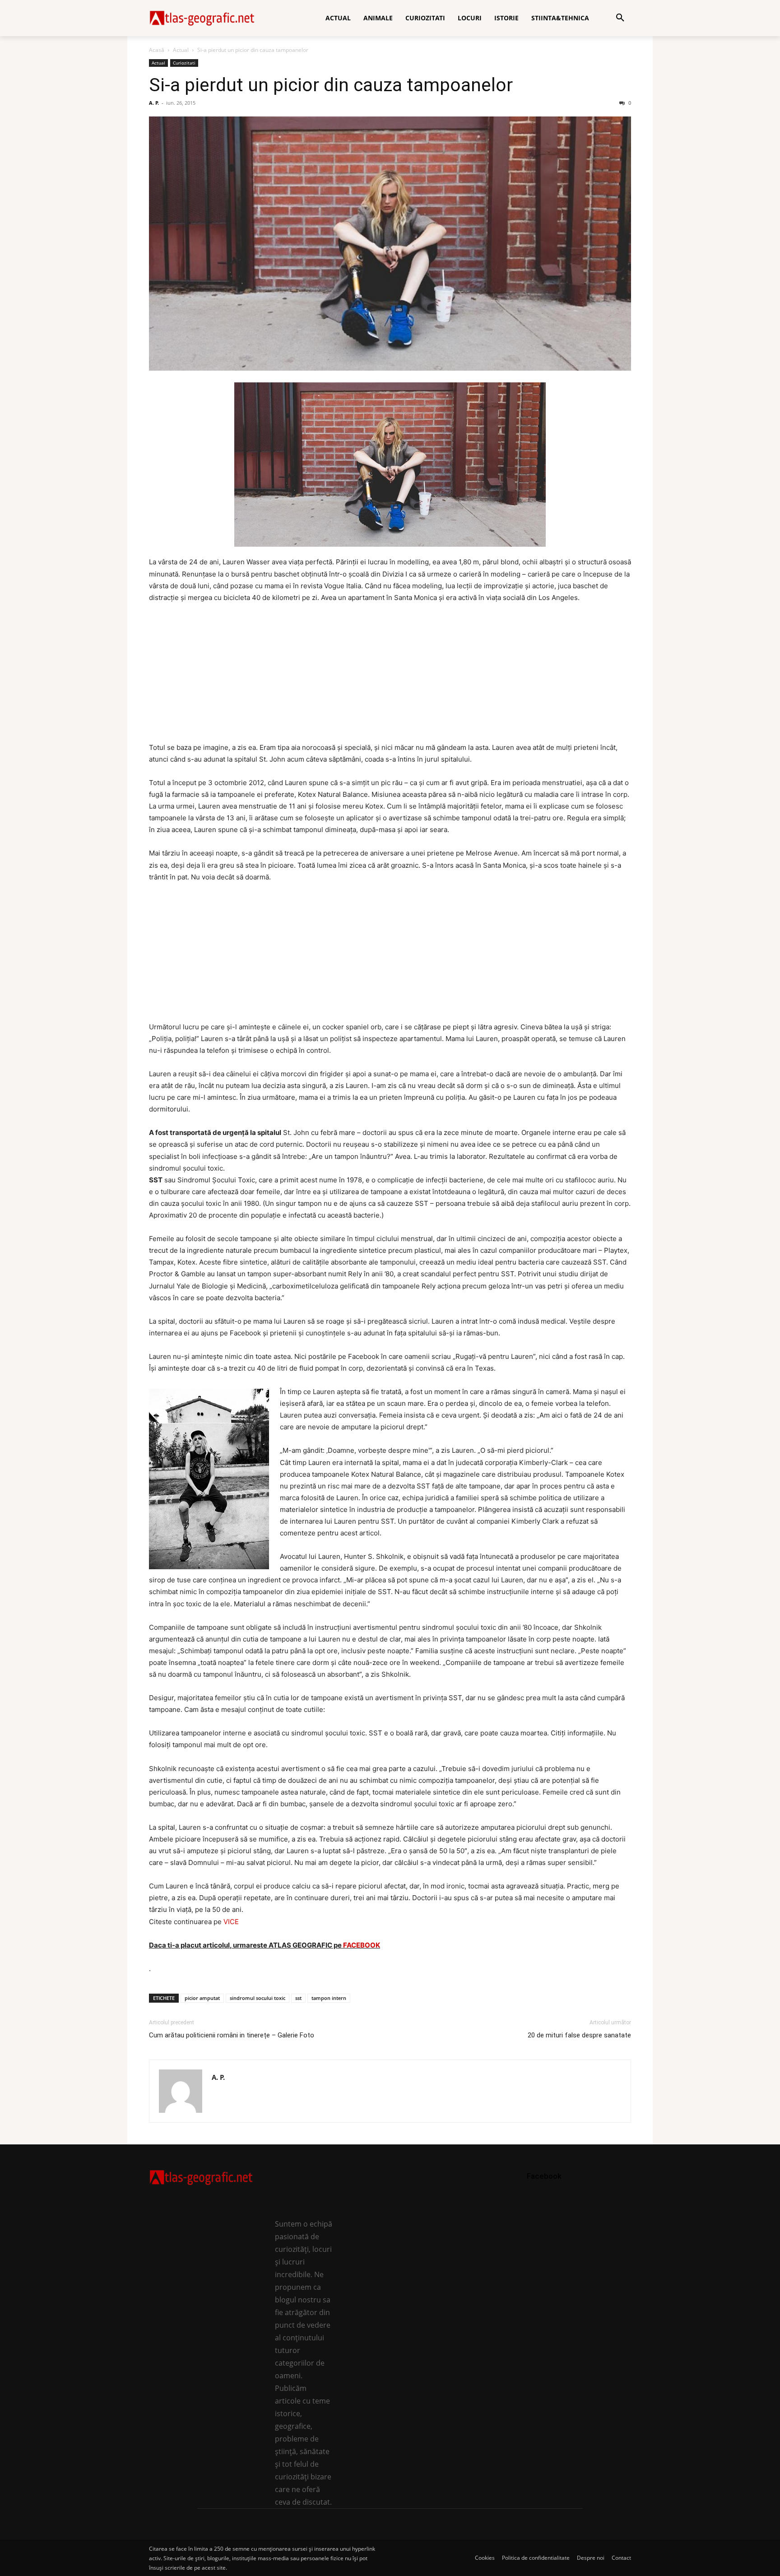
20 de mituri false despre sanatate (579, 2035)
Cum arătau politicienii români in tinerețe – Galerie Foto (232, 2035)
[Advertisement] (390, 679)
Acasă (157, 50)
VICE (231, 1922)
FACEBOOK (362, 1945)
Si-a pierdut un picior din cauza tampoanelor (331, 85)
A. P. (154, 103)
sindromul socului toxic (258, 1998)
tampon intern (329, 1998)
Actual (181, 50)
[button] (620, 18)
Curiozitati (184, 63)
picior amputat (202, 1998)
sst (298, 1998)
